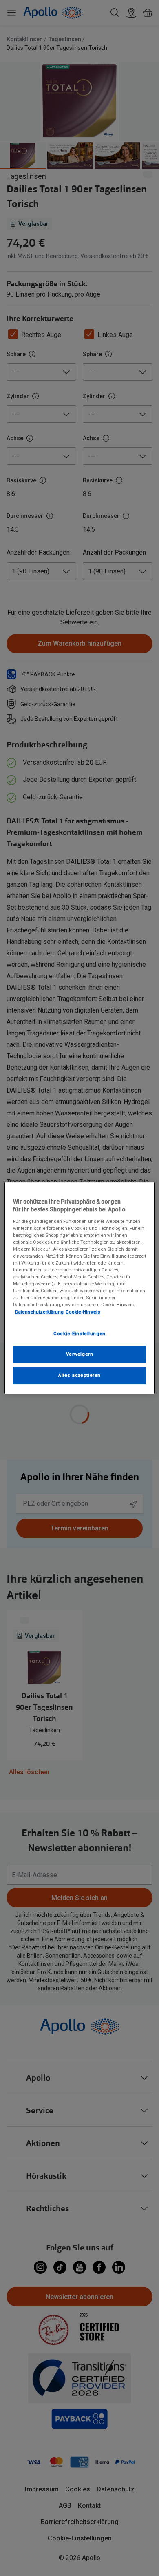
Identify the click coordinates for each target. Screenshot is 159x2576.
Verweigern (80, 1354)
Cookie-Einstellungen (79, 1334)
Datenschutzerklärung (39, 1312)
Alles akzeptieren (79, 1375)
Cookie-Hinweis (83, 1312)
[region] (80, 1288)
